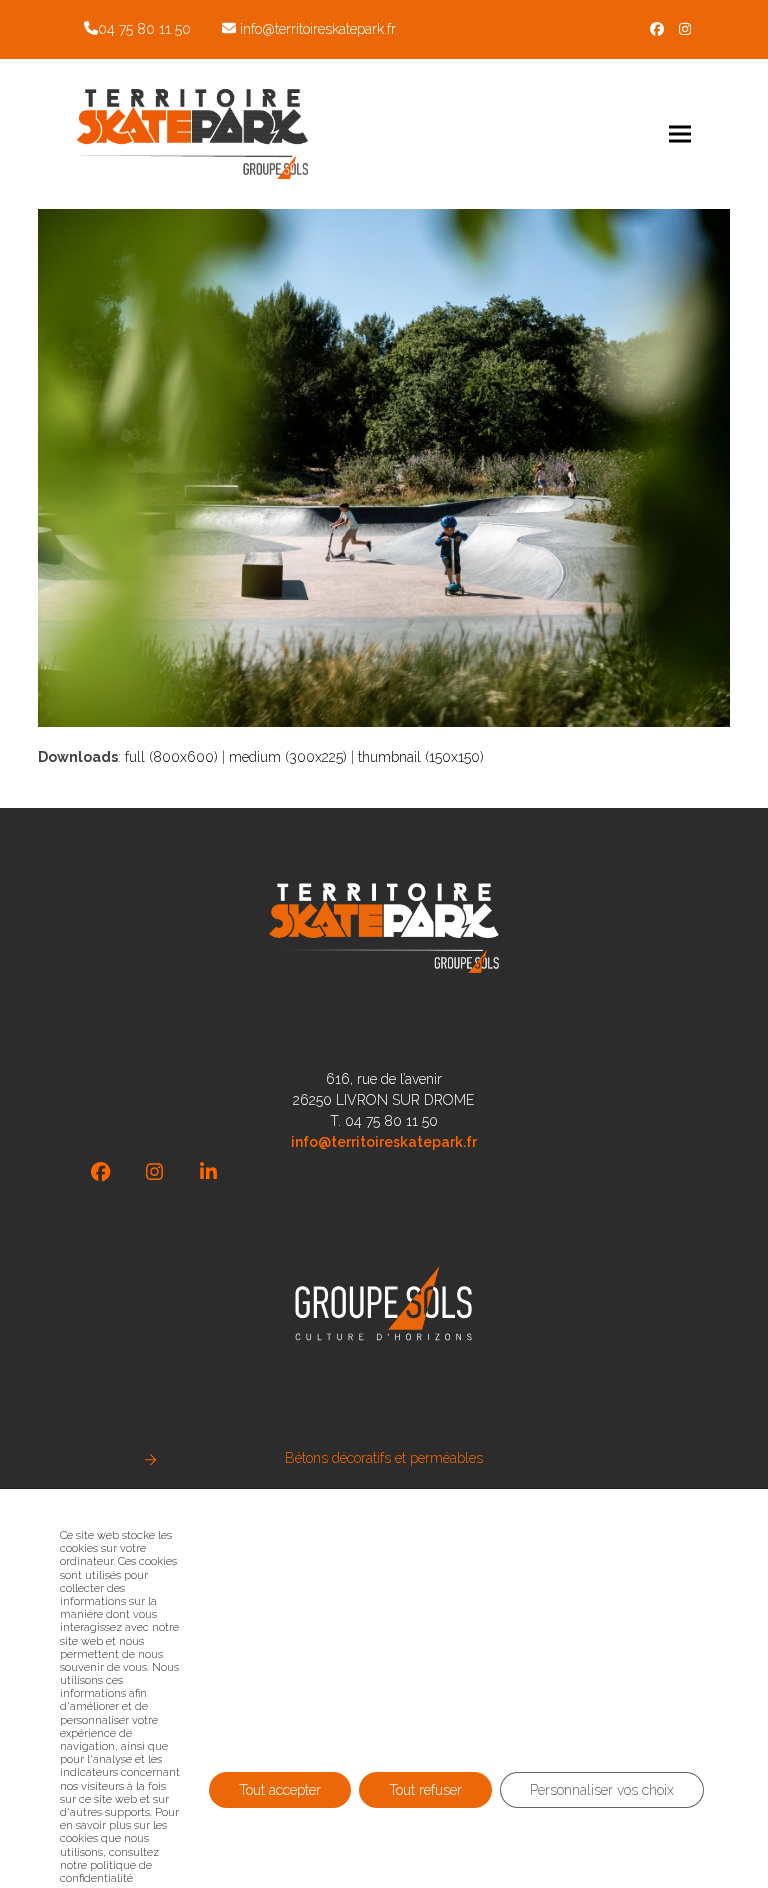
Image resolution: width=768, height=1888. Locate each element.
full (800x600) (171, 757)
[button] (680, 133)
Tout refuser (425, 1790)
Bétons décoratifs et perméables (384, 1458)
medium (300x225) (288, 757)
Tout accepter (280, 1790)
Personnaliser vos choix (602, 1790)
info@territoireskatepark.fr (318, 29)
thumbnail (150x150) (421, 757)
